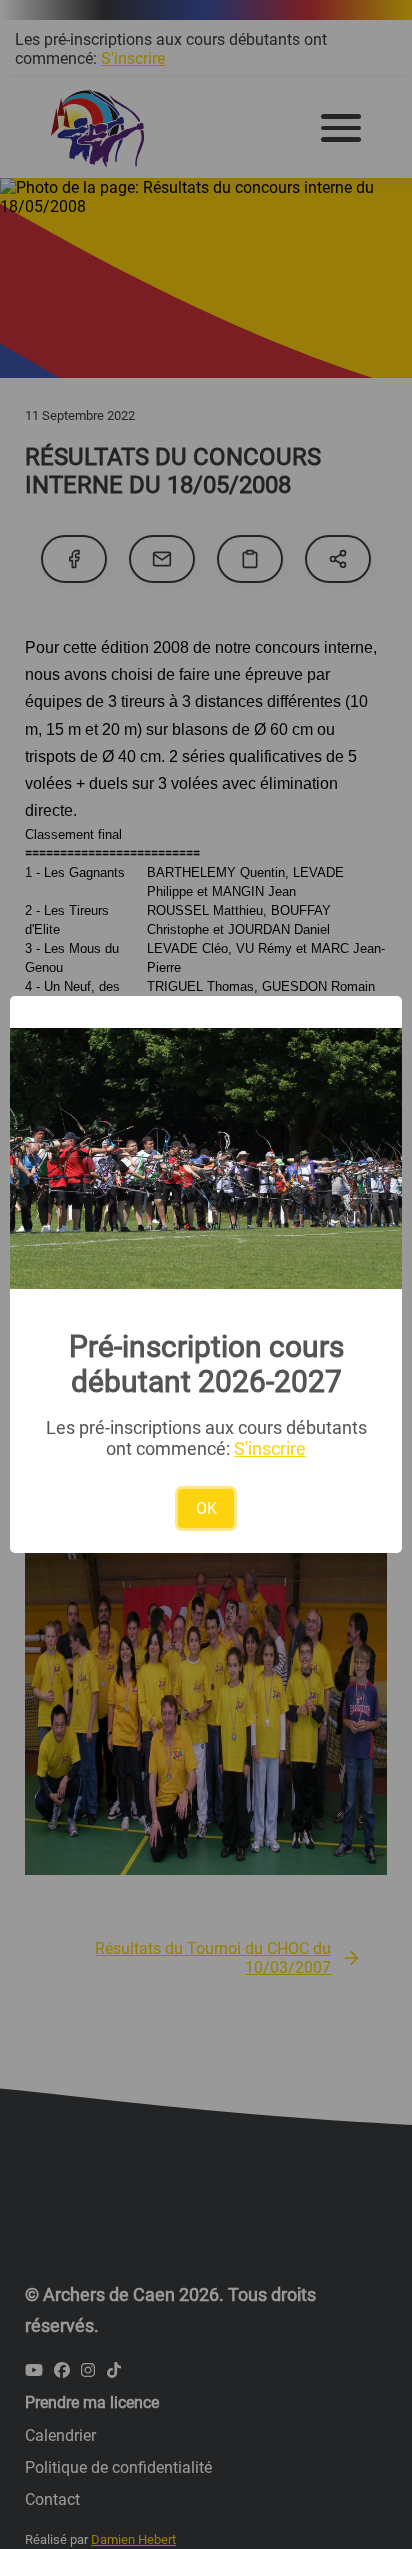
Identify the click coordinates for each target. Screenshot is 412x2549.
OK (206, 1508)
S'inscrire (270, 1448)
